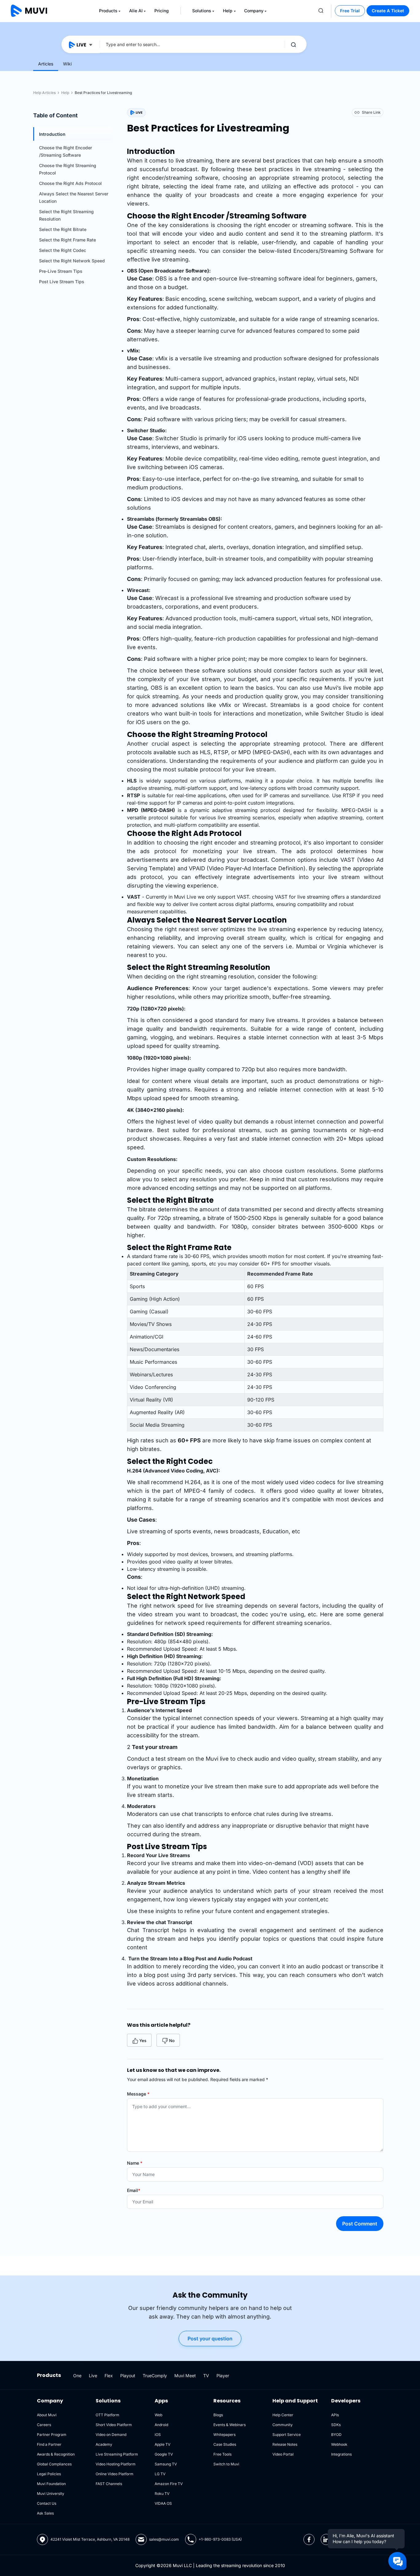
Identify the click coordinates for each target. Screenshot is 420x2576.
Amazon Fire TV (169, 2484)
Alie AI (136, 11)
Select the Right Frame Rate (67, 240)
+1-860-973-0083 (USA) (220, 2539)
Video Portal (283, 2454)
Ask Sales (45, 2513)
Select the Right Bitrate (63, 229)
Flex (109, 2376)
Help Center (283, 2415)
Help (228, 11)
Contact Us (47, 2503)
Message (138, 2094)
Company (254, 11)
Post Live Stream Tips (62, 282)
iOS (158, 2435)
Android (161, 2425)
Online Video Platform (115, 2474)
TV (206, 2376)
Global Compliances (54, 2464)
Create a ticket (388, 11)
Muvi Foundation (51, 2484)
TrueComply (155, 2376)
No (172, 2041)
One (77, 2376)
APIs (335, 2415)
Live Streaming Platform (117, 2454)
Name (135, 2163)
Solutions (202, 11)
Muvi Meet (185, 2376)
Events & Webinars (230, 2425)
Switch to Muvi (226, 2464)
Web (158, 2415)
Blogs (218, 2415)
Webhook (339, 2444)
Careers (44, 2425)
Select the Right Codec (63, 250)
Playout (128, 2376)
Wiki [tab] (67, 64)
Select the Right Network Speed (72, 261)
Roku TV (162, 2494)
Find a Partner (49, 2444)
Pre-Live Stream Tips (61, 271)
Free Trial (350, 11)
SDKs (336, 2425)
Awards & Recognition (56, 2454)
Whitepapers (224, 2435)
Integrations (341, 2454)
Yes (143, 2041)
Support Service (287, 2435)
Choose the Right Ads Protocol (70, 183)
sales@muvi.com (164, 2539)
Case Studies (225, 2444)
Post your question (210, 2339)
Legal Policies (49, 2474)
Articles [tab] (46, 64)
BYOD (336, 2435)
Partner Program (52, 2435)
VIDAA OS (163, 2503)
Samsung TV (166, 2464)
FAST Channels (109, 2484)
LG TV (160, 2474)
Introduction (52, 134)
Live (93, 2376)
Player (223, 2376)
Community (283, 2425)
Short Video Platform (114, 2425)
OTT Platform (107, 2415)
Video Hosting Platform (116, 2464)
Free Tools (222, 2454)
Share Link (371, 112)
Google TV (164, 2454)
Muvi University (51, 2494)
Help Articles (44, 93)
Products (108, 11)
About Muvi (47, 2415)
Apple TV (162, 2444)
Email (134, 2190)
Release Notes (285, 2444)
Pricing (162, 11)
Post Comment (360, 2224)
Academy (104, 2444)
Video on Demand (111, 2435)
